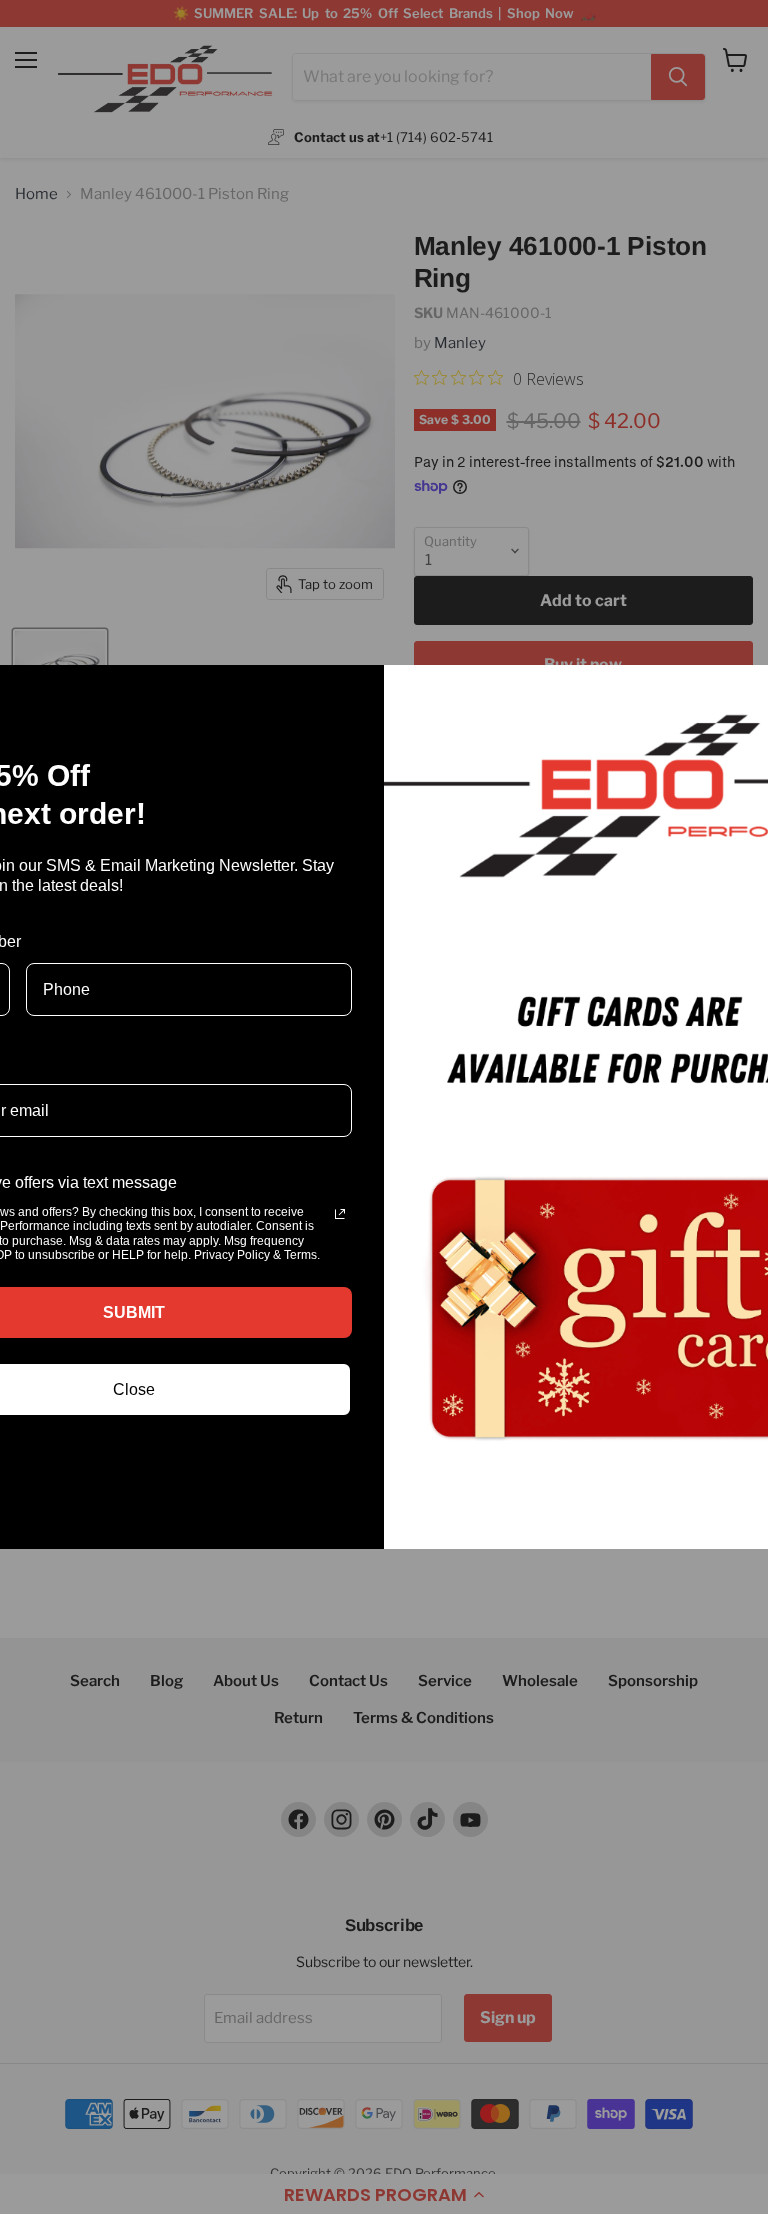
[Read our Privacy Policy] (340, 1214)
